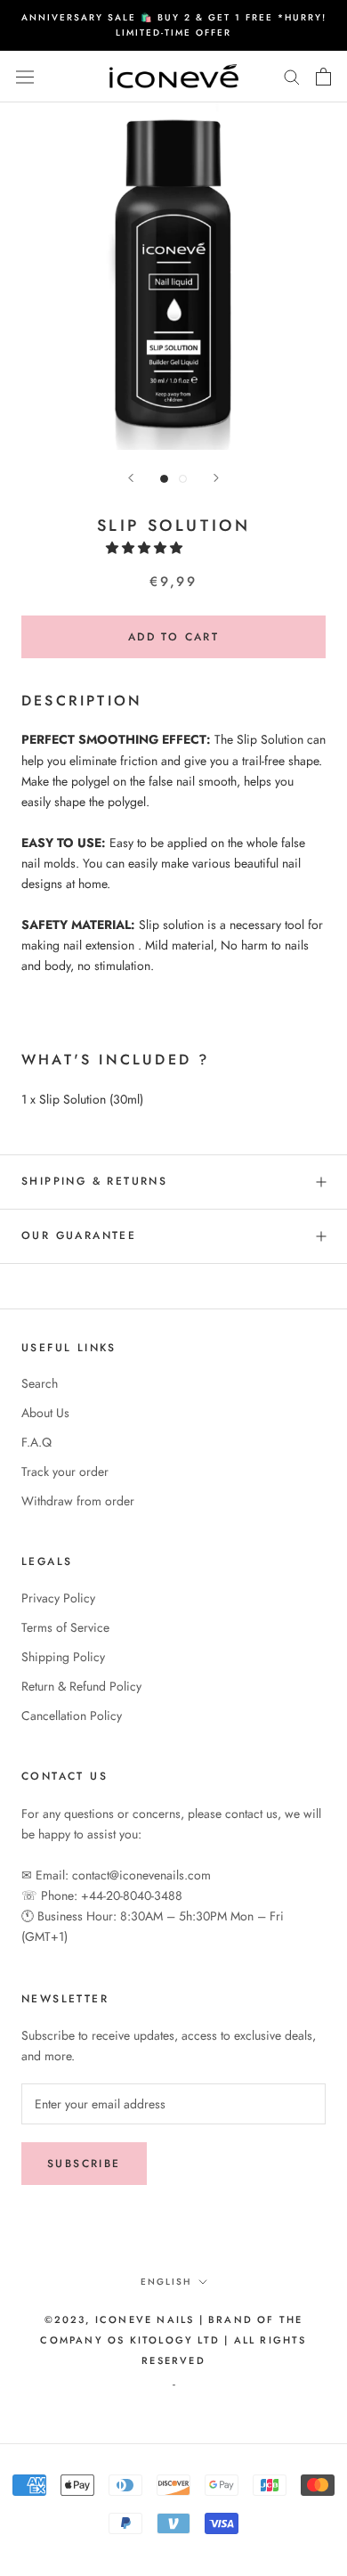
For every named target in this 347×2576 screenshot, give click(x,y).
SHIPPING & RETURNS (94, 1181)
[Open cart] (323, 77)
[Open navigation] (25, 77)
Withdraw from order (78, 1501)
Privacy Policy (58, 1598)
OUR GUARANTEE (79, 1235)
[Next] (216, 478)
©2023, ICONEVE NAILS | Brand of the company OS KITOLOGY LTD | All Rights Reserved (173, 2340)
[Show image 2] (183, 479)
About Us (45, 1413)
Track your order (65, 1471)
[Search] (292, 76)
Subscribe (84, 2164)
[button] (146, 548)
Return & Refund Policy (81, 1686)
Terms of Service (65, 1627)
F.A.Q (36, 1442)
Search (40, 1383)
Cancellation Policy (72, 1716)
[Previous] (131, 478)
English (166, 2282)
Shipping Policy (63, 1657)
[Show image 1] (164, 479)
